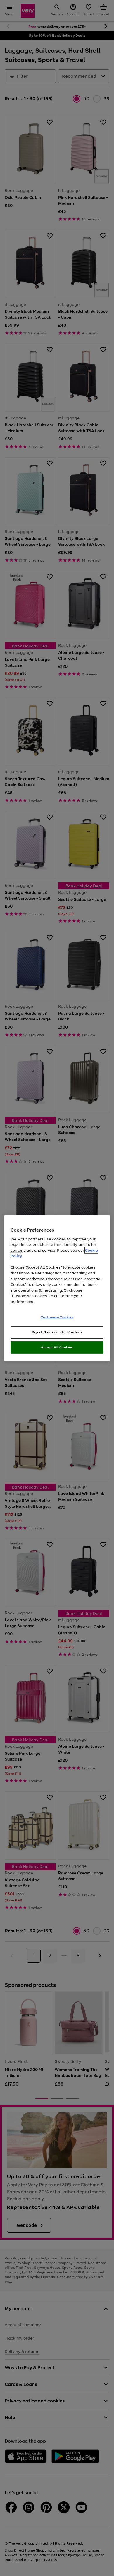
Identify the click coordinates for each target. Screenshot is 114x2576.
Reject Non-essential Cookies (57, 1332)
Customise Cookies (57, 1317)
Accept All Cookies (57, 1347)
